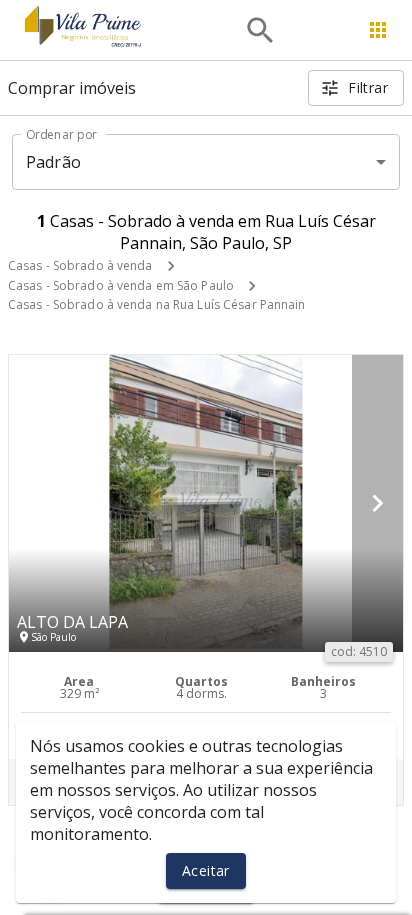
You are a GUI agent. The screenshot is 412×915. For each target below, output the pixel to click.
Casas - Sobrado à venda (80, 265)
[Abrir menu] (378, 30)
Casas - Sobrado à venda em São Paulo (121, 285)
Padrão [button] (53, 162)
